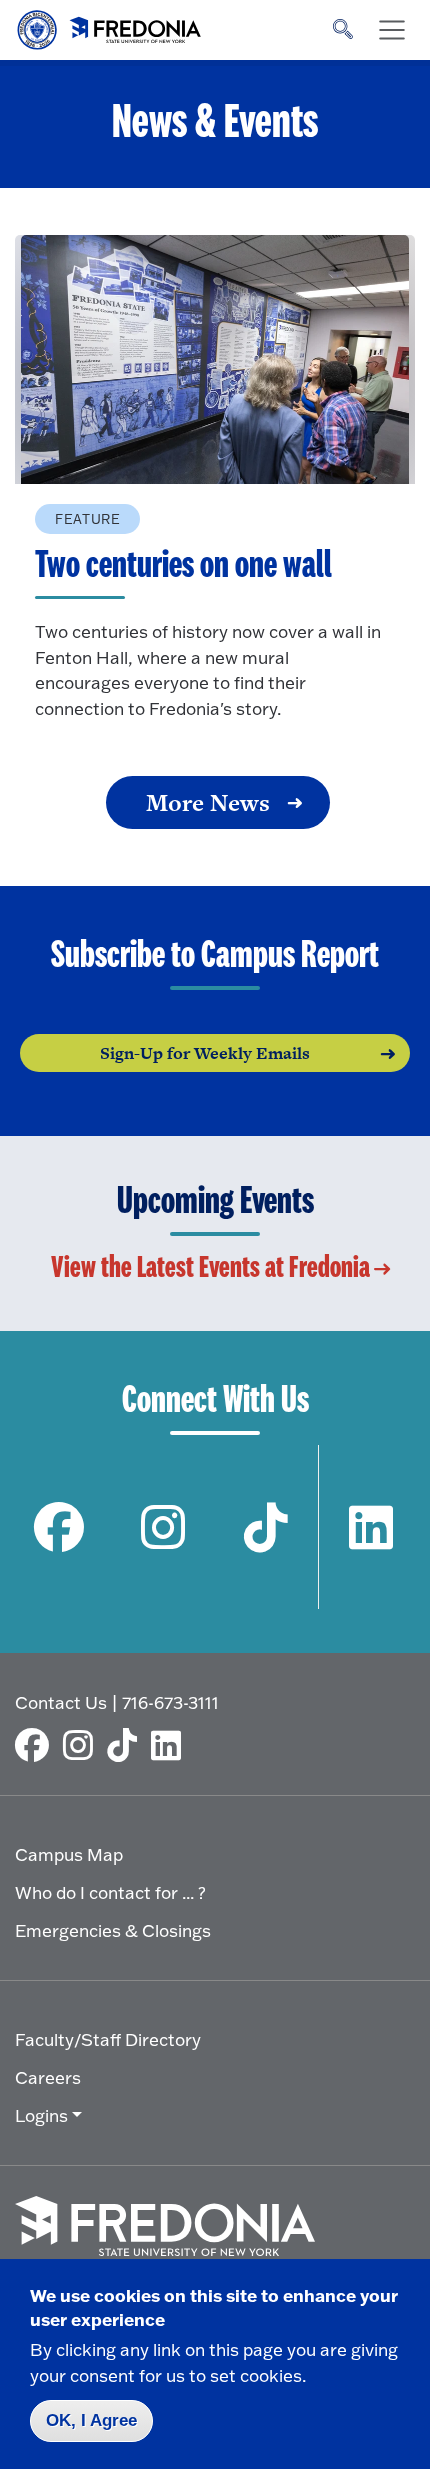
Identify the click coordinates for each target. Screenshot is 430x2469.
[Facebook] (37, 1745)
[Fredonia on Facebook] (59, 1527)
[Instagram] (83, 1745)
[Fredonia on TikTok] (267, 1527)
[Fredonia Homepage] (110, 25)
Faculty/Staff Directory (108, 2039)
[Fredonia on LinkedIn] (370, 1527)
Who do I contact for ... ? (110, 1892)
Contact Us (61, 1702)
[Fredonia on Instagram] (163, 1527)
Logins (41, 2115)
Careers (48, 2077)
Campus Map (69, 1854)
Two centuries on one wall (183, 566)
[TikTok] (127, 1745)
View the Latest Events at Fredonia (210, 1268)
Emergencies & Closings (113, 1930)
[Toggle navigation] (392, 30)
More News (208, 802)
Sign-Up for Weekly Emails (205, 1053)
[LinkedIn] (171, 1745)
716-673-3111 (170, 1702)
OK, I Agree (91, 2420)
